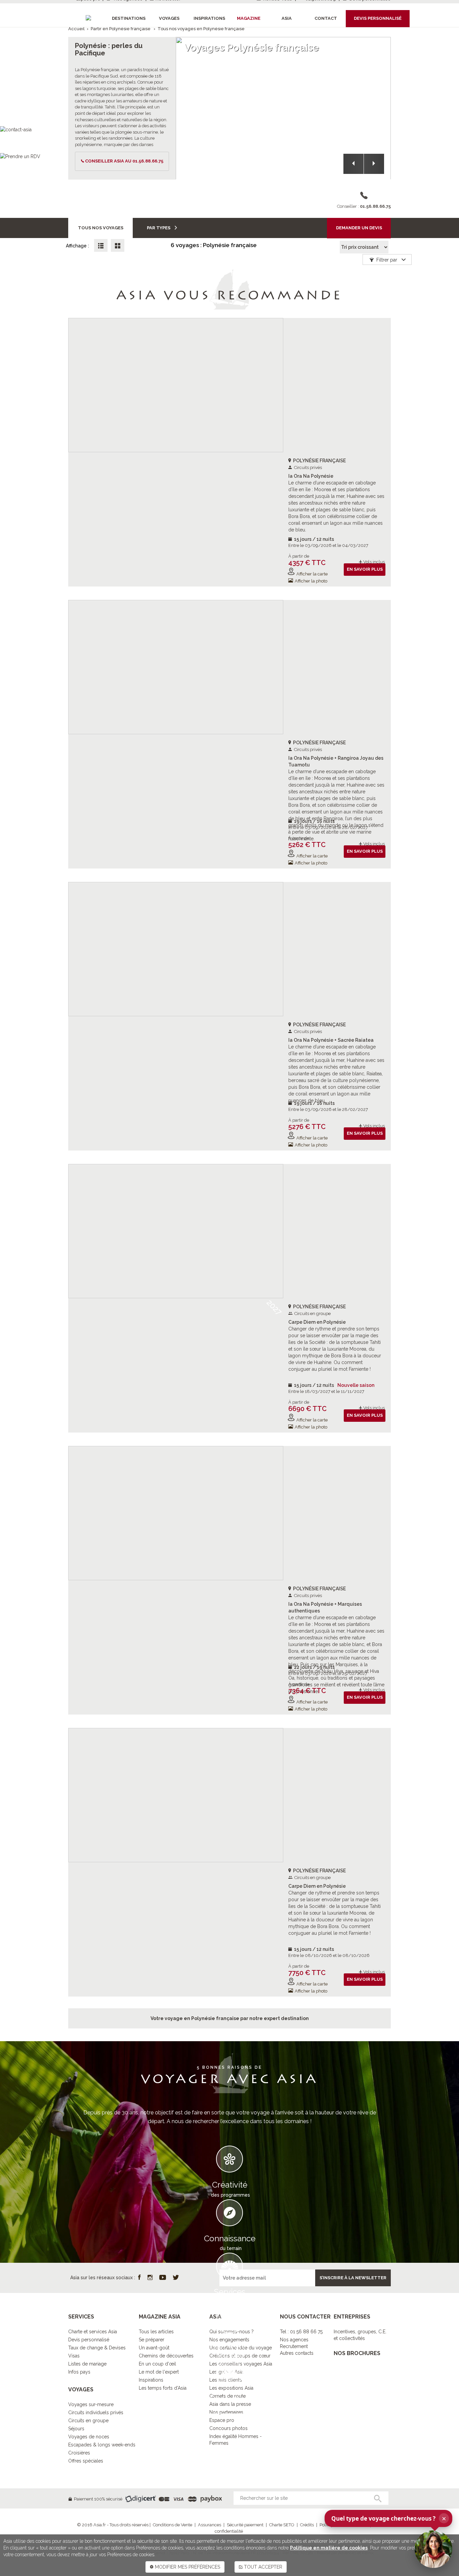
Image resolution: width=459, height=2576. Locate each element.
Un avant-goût (154, 2348)
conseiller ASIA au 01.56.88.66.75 (124, 161)
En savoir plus (365, 569)
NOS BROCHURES (357, 2353)
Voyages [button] (169, 18)
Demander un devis (359, 228)
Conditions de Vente (173, 2525)
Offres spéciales (86, 2461)
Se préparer (152, 2340)
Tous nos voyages (101, 228)
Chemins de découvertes (166, 2356)
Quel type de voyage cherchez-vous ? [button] (389, 2518)
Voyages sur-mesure (91, 2404)
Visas (74, 2356)
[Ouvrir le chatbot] (433, 2549)
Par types (159, 228)
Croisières (79, 2453)
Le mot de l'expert (159, 2372)
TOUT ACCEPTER (262, 2567)
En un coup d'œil (157, 2364)
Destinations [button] (129, 18)
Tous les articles (156, 2332)
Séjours (76, 2429)
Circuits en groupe (88, 2421)
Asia (287, 18)
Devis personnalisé (89, 2340)
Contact (326, 18)
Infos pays (79, 2372)
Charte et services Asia (93, 2332)
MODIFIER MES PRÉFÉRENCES (187, 2567)
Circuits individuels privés (96, 2413)
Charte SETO (282, 2525)
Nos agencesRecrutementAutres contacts (297, 2346)
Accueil (76, 29)
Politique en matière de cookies (329, 2548)
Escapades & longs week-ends (102, 2445)
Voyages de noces (89, 2437)
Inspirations (151, 2380)
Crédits (307, 2525)
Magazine (249, 18)
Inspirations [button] (209, 18)
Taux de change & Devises (97, 2348)
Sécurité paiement (245, 2525)
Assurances (210, 2525)
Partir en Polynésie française (121, 29)
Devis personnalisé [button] (378, 18)
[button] (353, 164)
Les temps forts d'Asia (163, 2388)
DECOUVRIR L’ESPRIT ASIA (229, 2424)
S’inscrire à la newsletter (353, 2278)
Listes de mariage (87, 2364)
